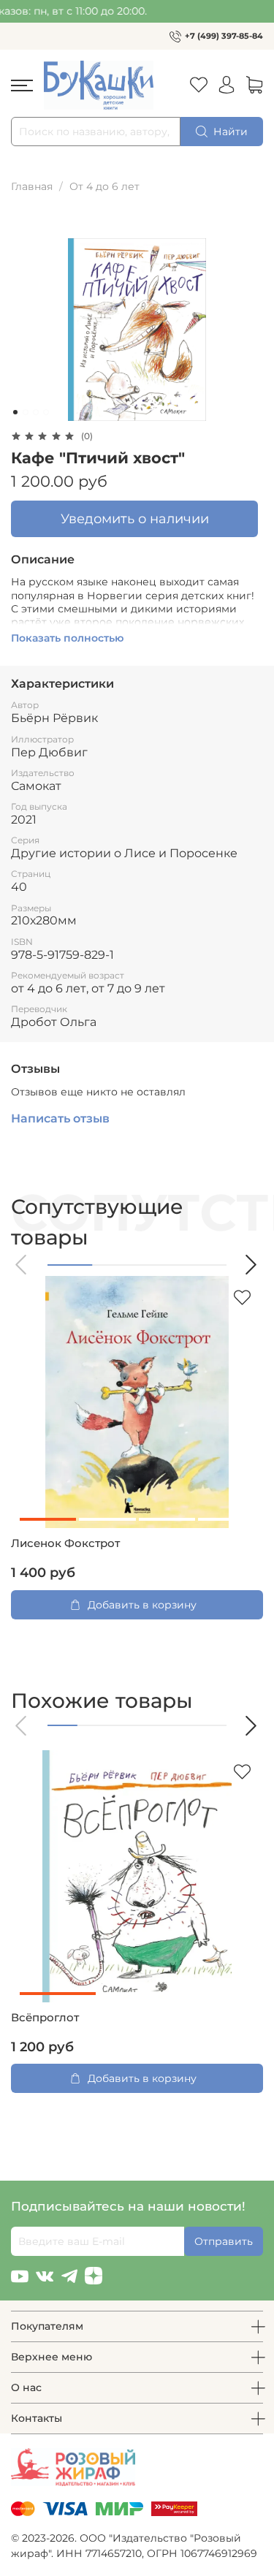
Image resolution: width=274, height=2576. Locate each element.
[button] (22, 1265)
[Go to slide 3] (36, 412)
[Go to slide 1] (15, 412)
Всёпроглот (45, 2018)
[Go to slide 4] (46, 412)
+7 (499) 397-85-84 (224, 36)
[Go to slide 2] (26, 412)
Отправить (224, 2241)
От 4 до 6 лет (104, 186)
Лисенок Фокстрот (65, 1543)
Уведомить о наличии (135, 518)
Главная (32, 186)
